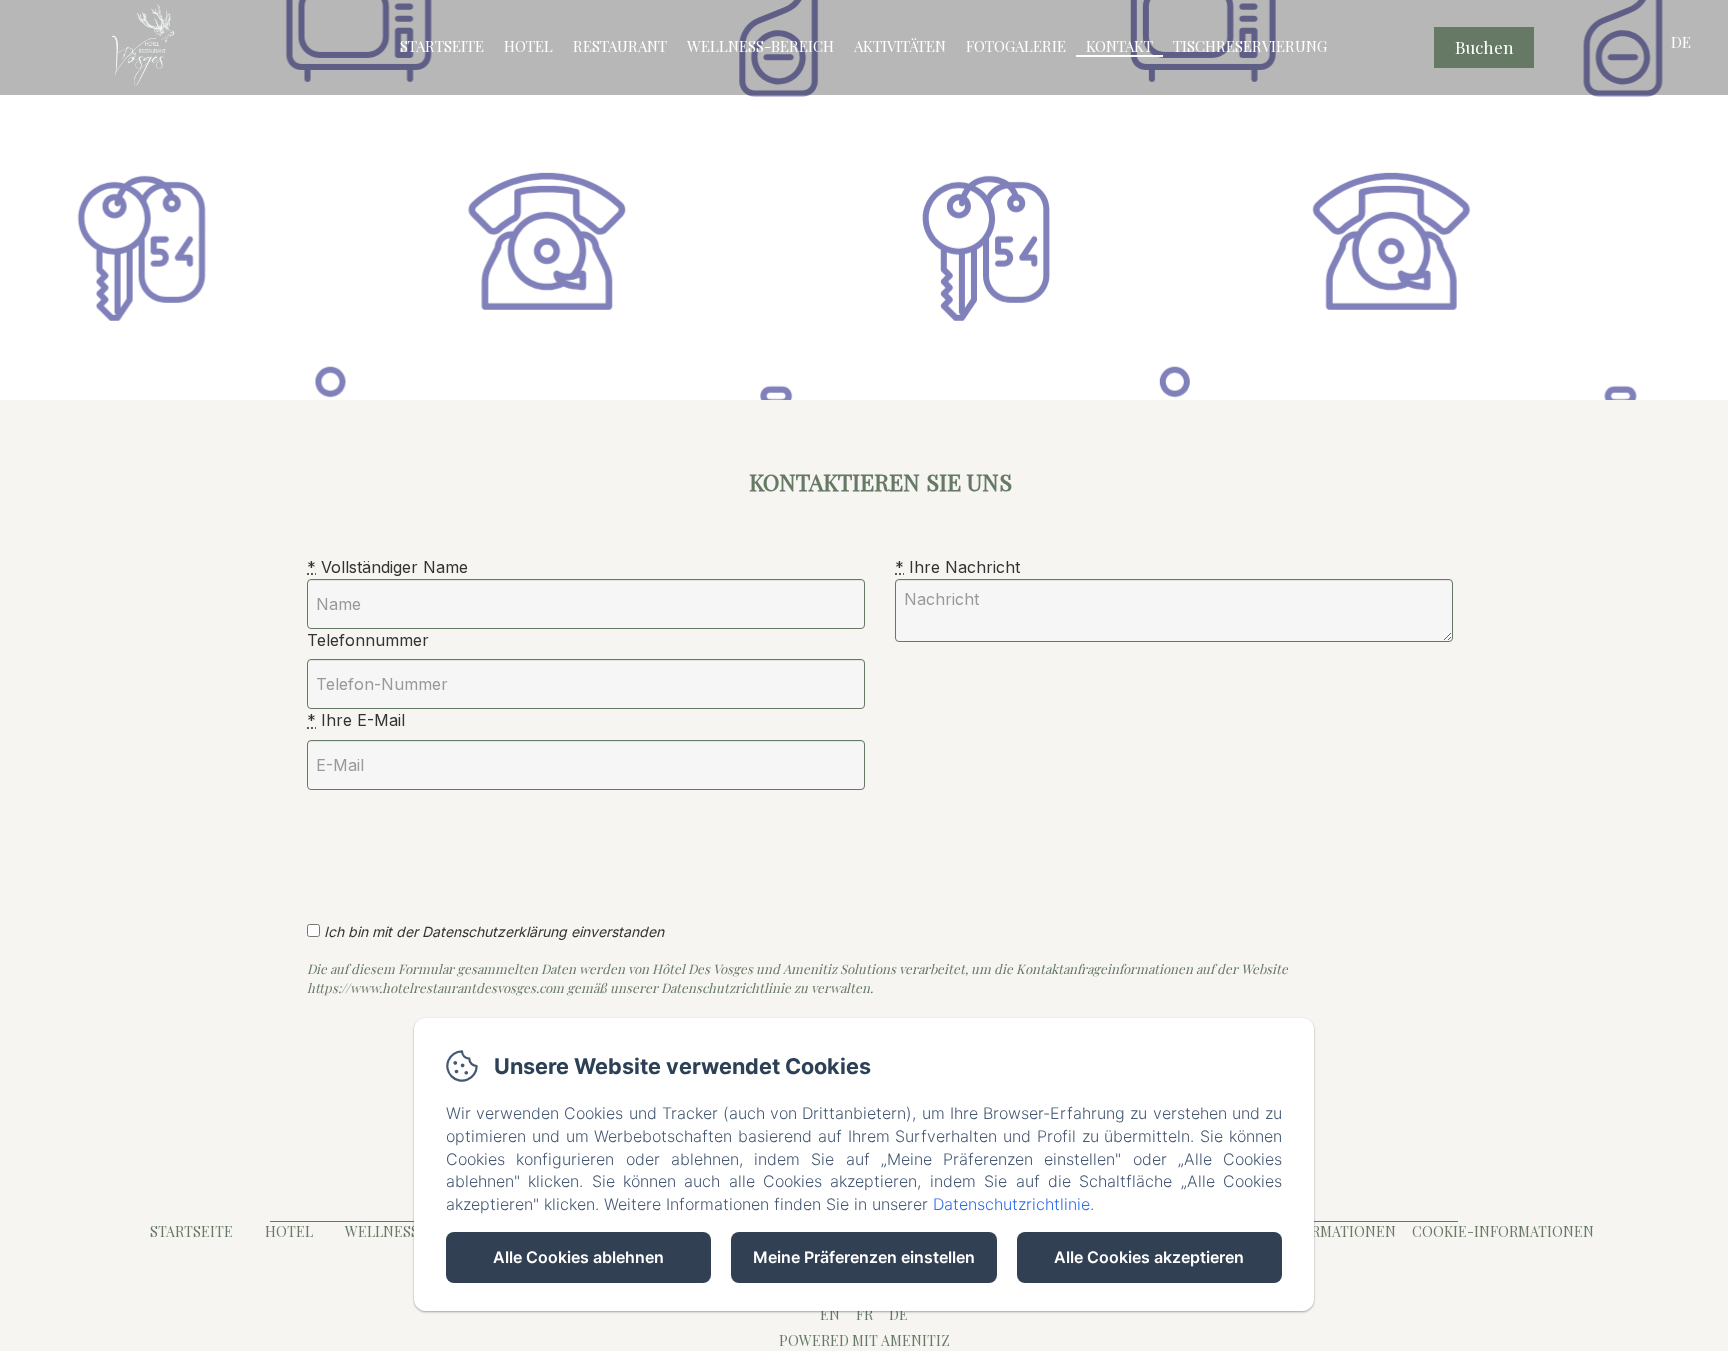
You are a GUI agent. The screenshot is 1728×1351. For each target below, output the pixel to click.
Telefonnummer (368, 640)
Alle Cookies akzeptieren (1149, 1257)
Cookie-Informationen (1503, 1231)
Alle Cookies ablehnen (578, 1257)
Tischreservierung (1250, 46)
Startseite (442, 46)
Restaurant (620, 46)
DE (898, 1314)
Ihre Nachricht (957, 567)
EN (830, 1314)
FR (864, 1314)
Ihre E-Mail (356, 720)
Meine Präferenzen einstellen (864, 1257)
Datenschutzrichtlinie (1011, 1204)
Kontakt (1119, 46)
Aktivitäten (900, 46)
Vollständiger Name (387, 567)
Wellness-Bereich (760, 46)
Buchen (1484, 47)
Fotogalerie (1016, 46)
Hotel (528, 46)
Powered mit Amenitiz (864, 1340)
